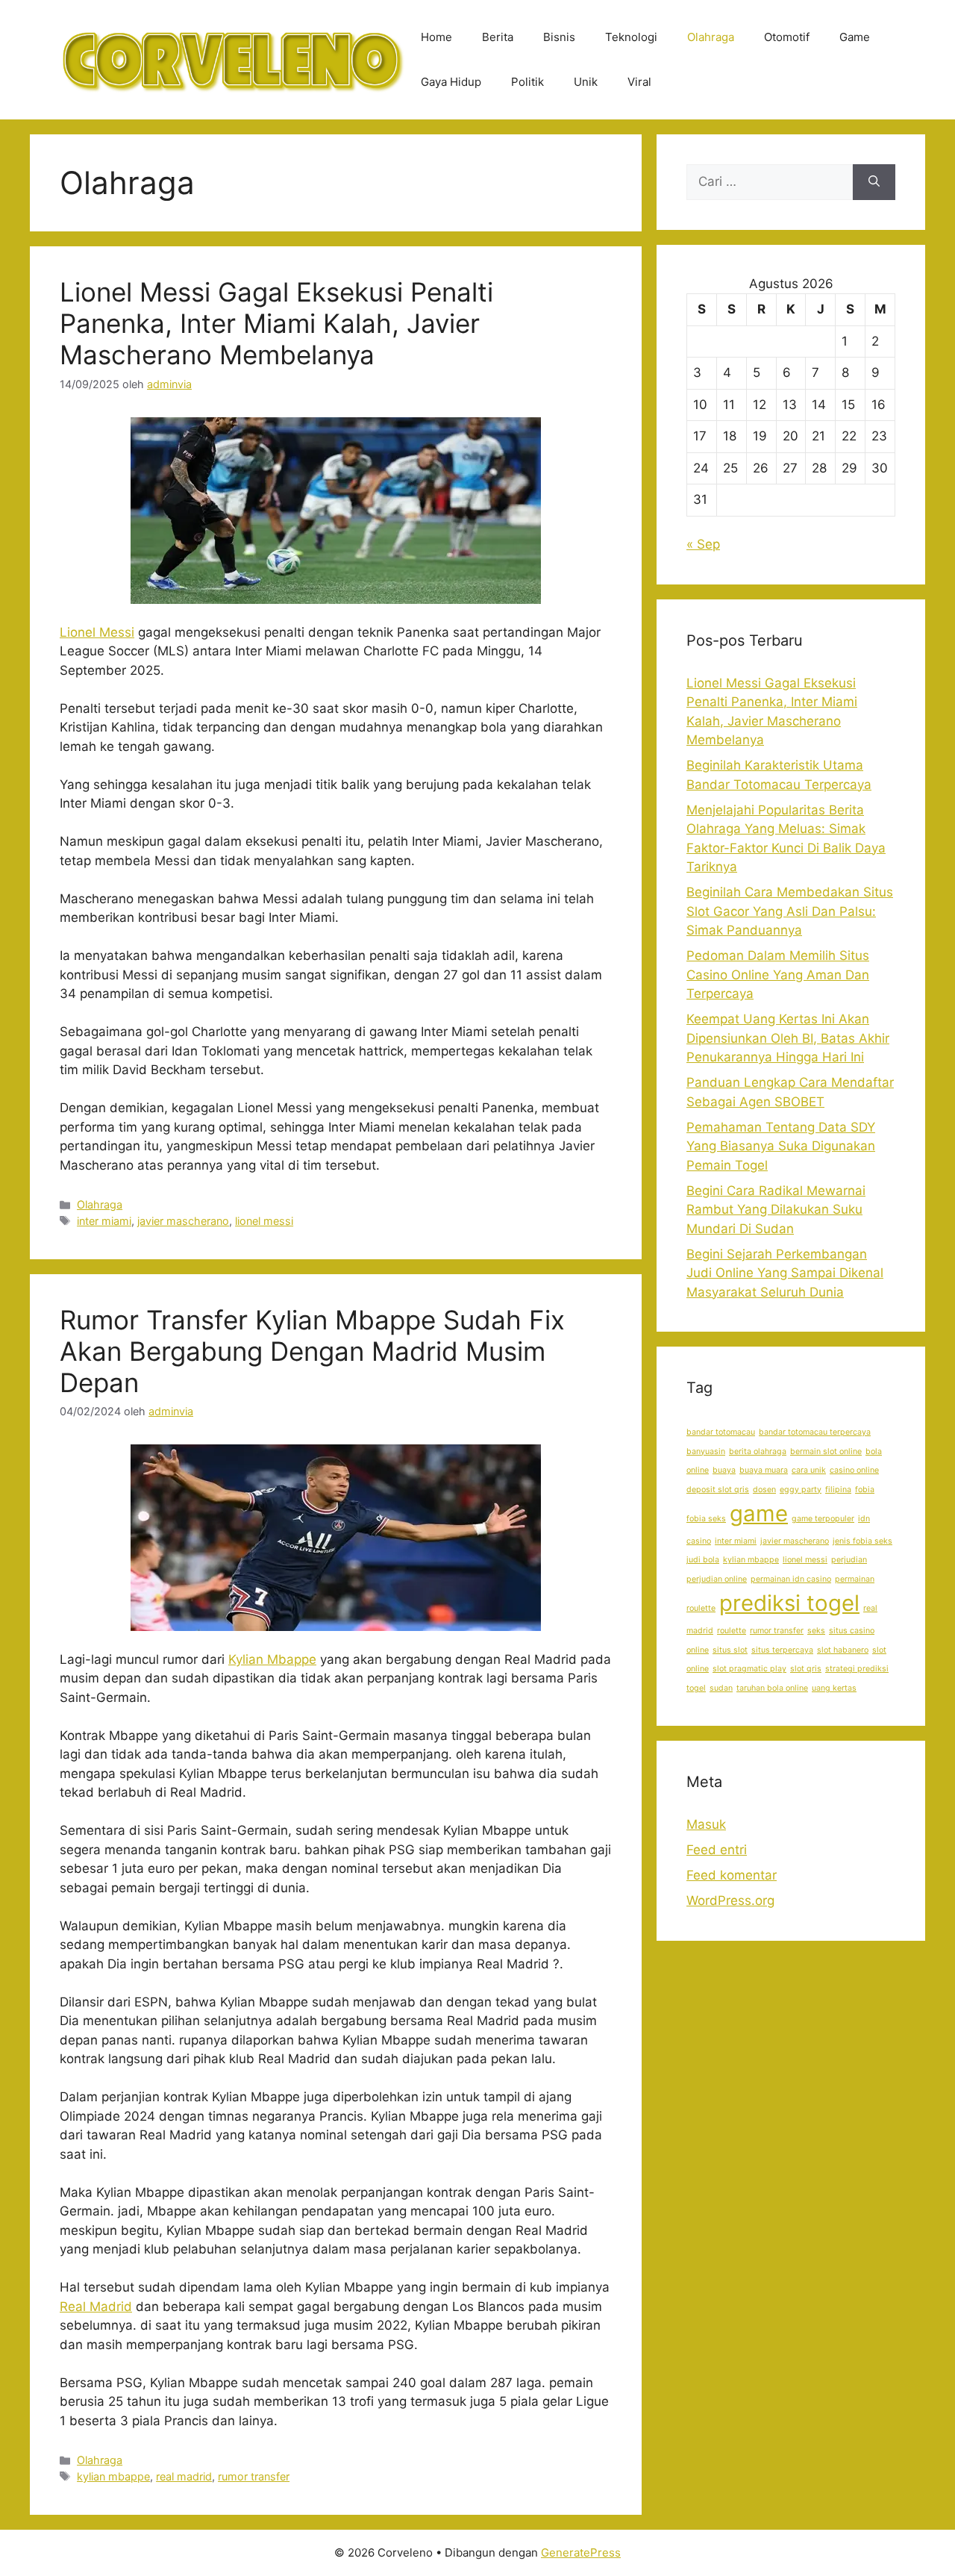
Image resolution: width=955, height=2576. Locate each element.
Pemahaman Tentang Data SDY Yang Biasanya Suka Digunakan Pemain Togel (781, 1146)
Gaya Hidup (451, 82)
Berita (498, 37)
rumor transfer (254, 2476)
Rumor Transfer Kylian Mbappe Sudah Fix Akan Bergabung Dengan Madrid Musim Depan (312, 1351)
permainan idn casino (791, 1579)
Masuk (706, 1824)
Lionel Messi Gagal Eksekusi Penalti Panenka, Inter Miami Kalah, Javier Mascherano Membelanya (276, 323)
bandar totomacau (721, 1432)
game (759, 1513)
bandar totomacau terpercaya (815, 1432)
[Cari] (874, 182)
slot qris (806, 1669)
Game (855, 37)
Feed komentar (732, 1875)
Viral (639, 82)
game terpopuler (823, 1519)
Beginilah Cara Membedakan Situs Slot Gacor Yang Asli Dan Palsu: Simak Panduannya (790, 911)
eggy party (801, 1490)
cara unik (809, 1470)
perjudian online (717, 1579)
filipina (838, 1490)
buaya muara (764, 1470)
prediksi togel (789, 1603)
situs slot (730, 1650)
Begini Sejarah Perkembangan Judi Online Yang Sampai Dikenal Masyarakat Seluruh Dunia (785, 1273)
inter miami (104, 1221)
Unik (586, 82)
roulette (732, 1631)
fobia (865, 1490)
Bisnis (559, 37)
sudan (721, 1688)
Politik (527, 82)
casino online (854, 1470)
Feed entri (717, 1850)
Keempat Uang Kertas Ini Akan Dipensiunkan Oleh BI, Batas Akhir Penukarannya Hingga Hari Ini (788, 1038)
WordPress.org (730, 1900)
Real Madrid (96, 2307)
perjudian (849, 1560)
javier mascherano (183, 1221)
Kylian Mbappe (272, 1659)
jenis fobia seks (862, 1541)
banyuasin (706, 1451)
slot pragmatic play (749, 1669)
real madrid (184, 2476)
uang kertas (834, 1688)
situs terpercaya (782, 1650)
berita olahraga (758, 1451)
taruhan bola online (772, 1688)
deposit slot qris (718, 1490)
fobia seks (706, 1519)
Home (436, 37)
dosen (764, 1490)
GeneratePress (581, 2552)
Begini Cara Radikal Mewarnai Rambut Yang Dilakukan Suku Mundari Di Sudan (776, 1210)
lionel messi (264, 1221)
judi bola (703, 1560)
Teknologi (631, 37)
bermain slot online (826, 1451)
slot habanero (843, 1650)
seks (816, 1631)
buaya (724, 1470)
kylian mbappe (113, 2476)
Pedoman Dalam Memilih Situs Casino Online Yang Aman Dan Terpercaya (778, 974)
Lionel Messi (97, 632)
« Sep (703, 544)
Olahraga (711, 37)
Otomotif (787, 37)
